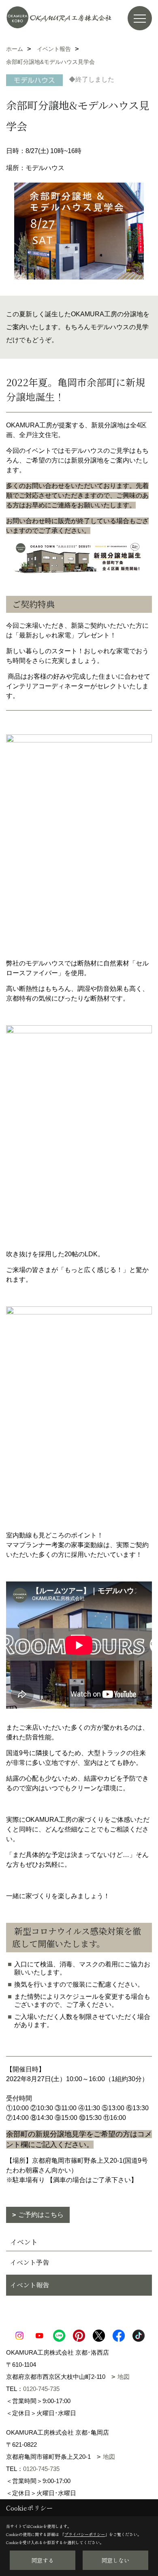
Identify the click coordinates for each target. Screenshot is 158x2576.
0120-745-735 (41, 2389)
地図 (124, 2377)
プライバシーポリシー (85, 2534)
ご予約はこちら (41, 2215)
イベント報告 (30, 2285)
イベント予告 (30, 2262)
